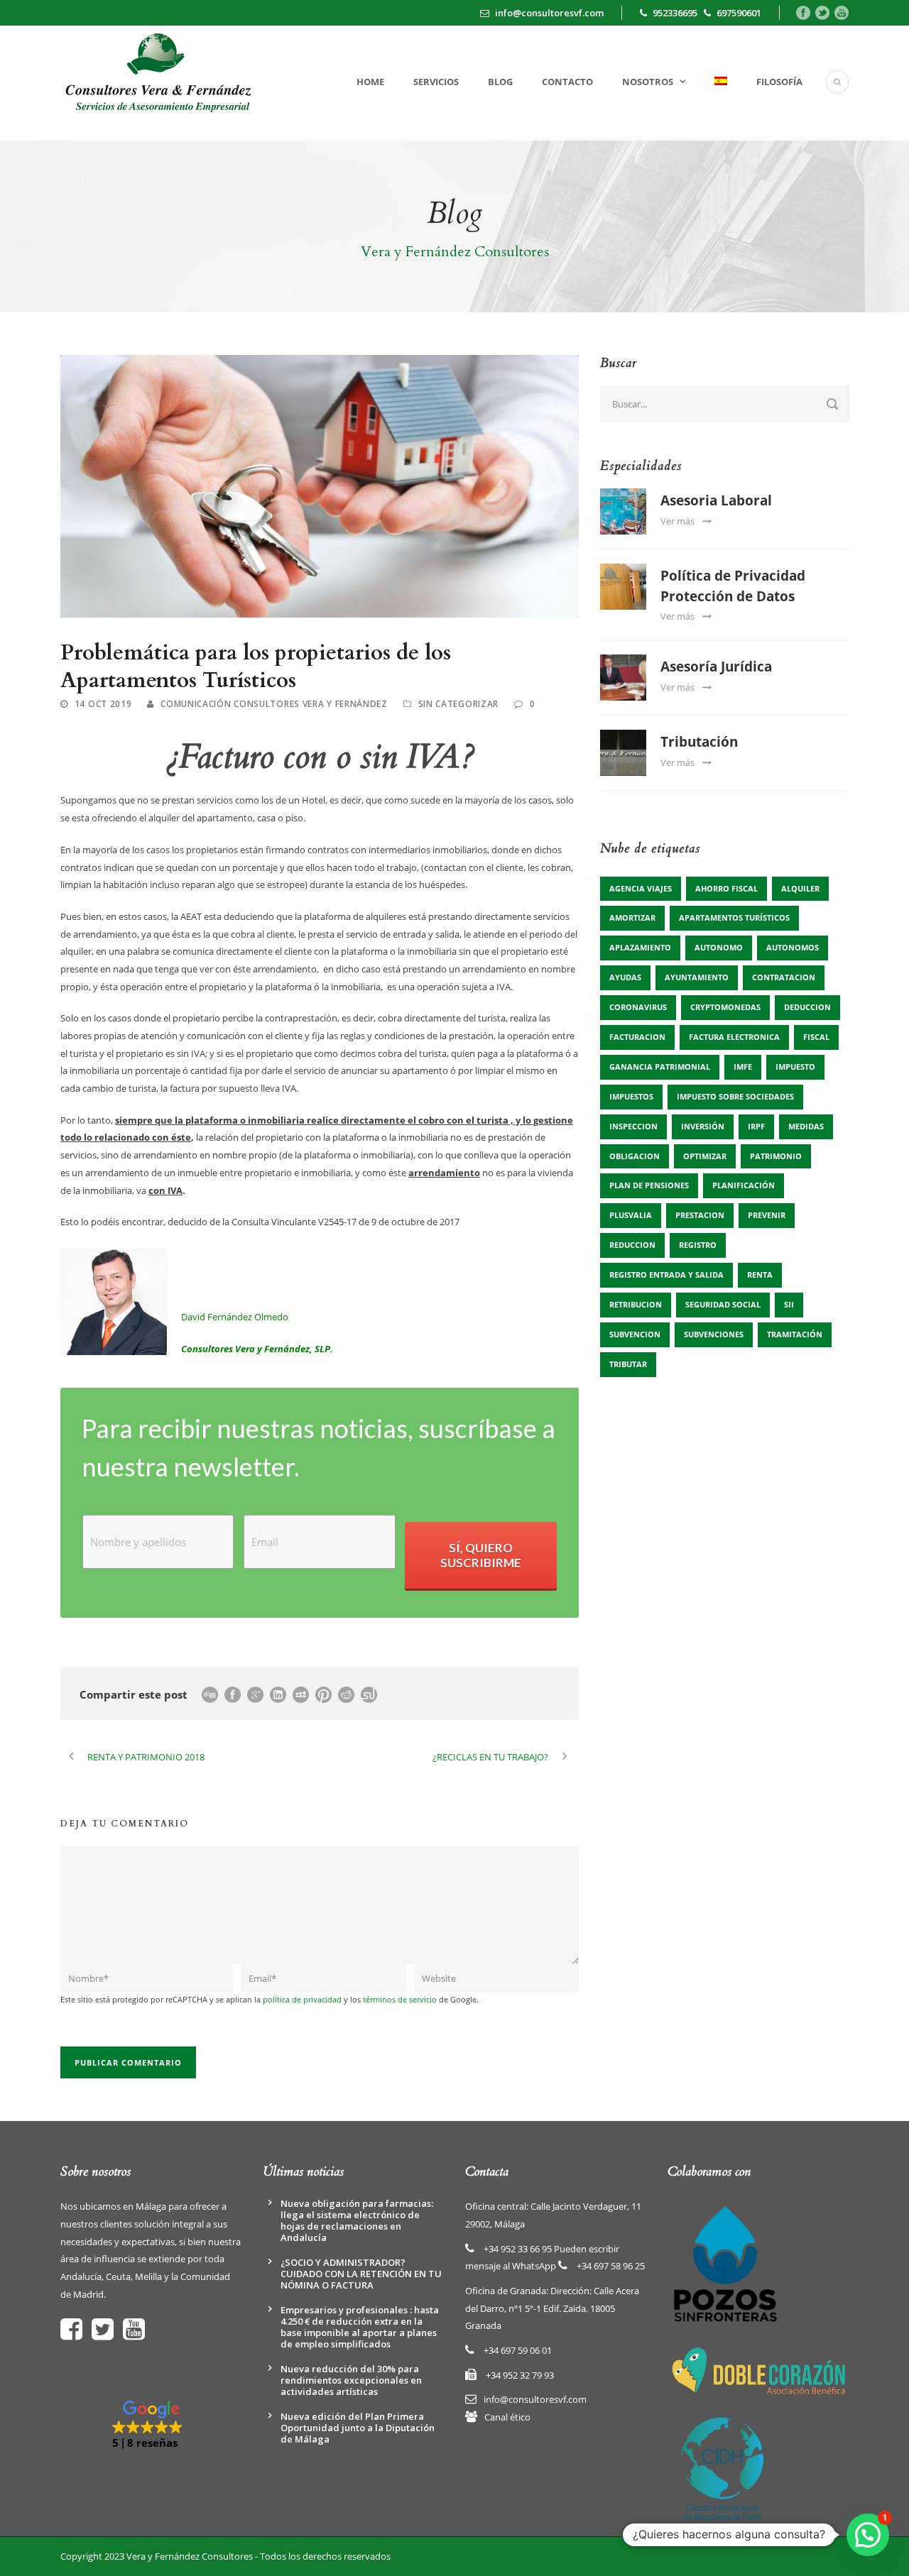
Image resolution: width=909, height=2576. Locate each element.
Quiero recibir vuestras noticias (635, 1449)
